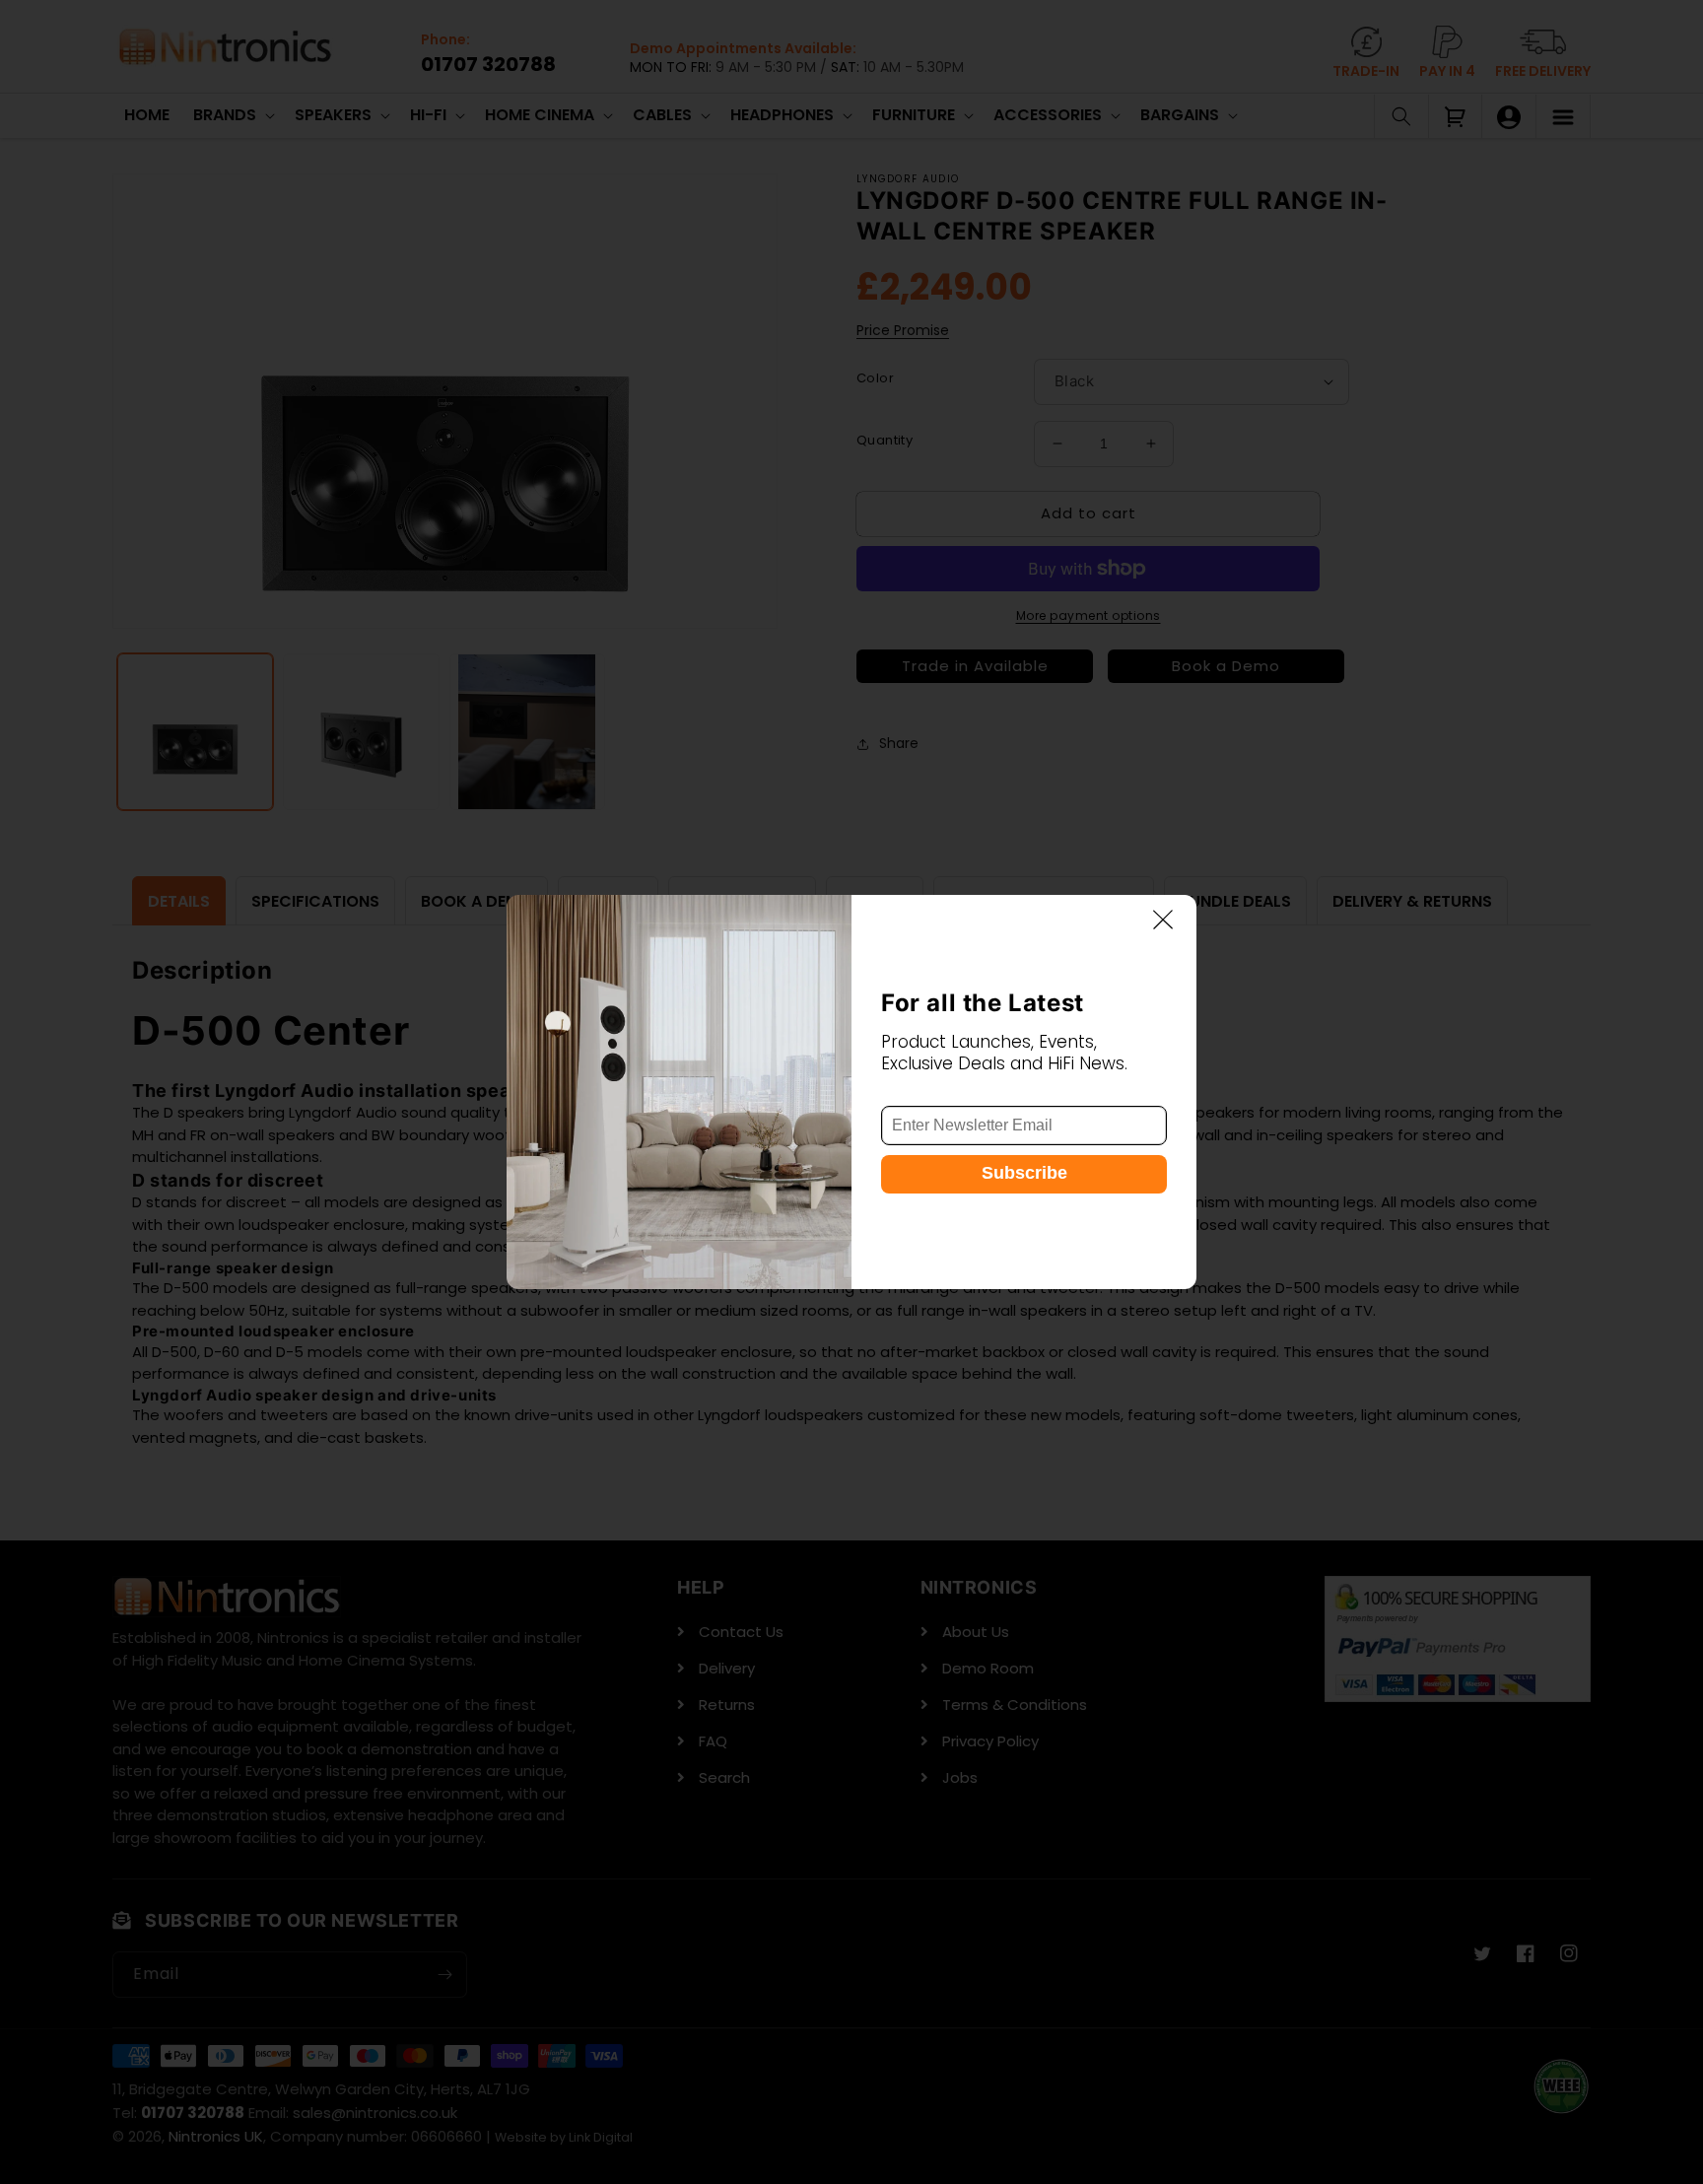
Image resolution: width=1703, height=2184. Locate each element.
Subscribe (1024, 1174)
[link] (679, 1092)
